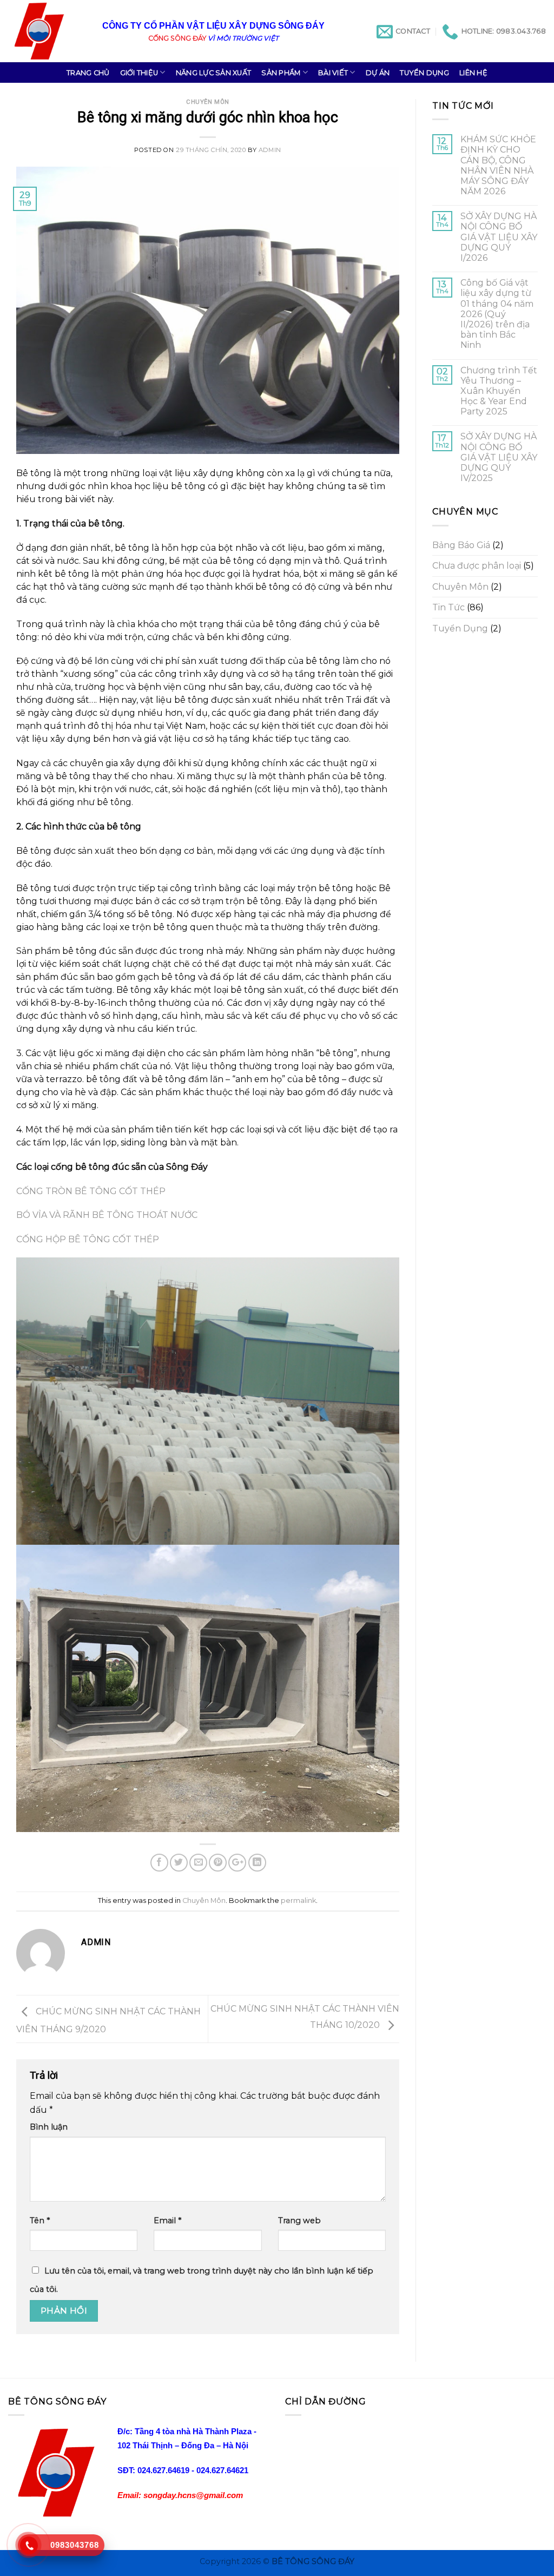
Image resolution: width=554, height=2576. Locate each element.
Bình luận (49, 2127)
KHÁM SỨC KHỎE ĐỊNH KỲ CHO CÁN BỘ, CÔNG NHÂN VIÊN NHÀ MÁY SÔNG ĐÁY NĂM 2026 (498, 165)
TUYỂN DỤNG (424, 73)
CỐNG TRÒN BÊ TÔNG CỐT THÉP (91, 1191)
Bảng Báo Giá (461, 545)
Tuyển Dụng (460, 628)
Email (167, 2221)
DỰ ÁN (378, 73)
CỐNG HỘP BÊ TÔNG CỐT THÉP (88, 1239)
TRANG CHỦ (88, 73)
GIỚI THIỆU (139, 73)
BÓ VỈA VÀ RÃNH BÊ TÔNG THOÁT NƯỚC (107, 1215)
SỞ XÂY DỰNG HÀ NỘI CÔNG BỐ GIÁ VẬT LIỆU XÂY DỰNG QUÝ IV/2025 (499, 457)
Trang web (299, 2221)
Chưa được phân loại (477, 566)
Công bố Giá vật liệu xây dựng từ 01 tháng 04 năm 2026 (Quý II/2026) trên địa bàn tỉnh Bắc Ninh (497, 314)
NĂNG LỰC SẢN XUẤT (213, 73)
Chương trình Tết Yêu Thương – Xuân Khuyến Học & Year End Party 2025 (499, 391)
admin (270, 150)
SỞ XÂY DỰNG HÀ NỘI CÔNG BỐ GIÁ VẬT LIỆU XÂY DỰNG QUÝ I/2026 (499, 237)
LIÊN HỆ (473, 73)
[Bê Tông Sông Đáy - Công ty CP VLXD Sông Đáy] (47, 31)
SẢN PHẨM (281, 73)
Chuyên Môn (208, 102)
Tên (40, 2221)
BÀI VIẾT (333, 73)
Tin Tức (449, 607)
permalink (298, 1900)
